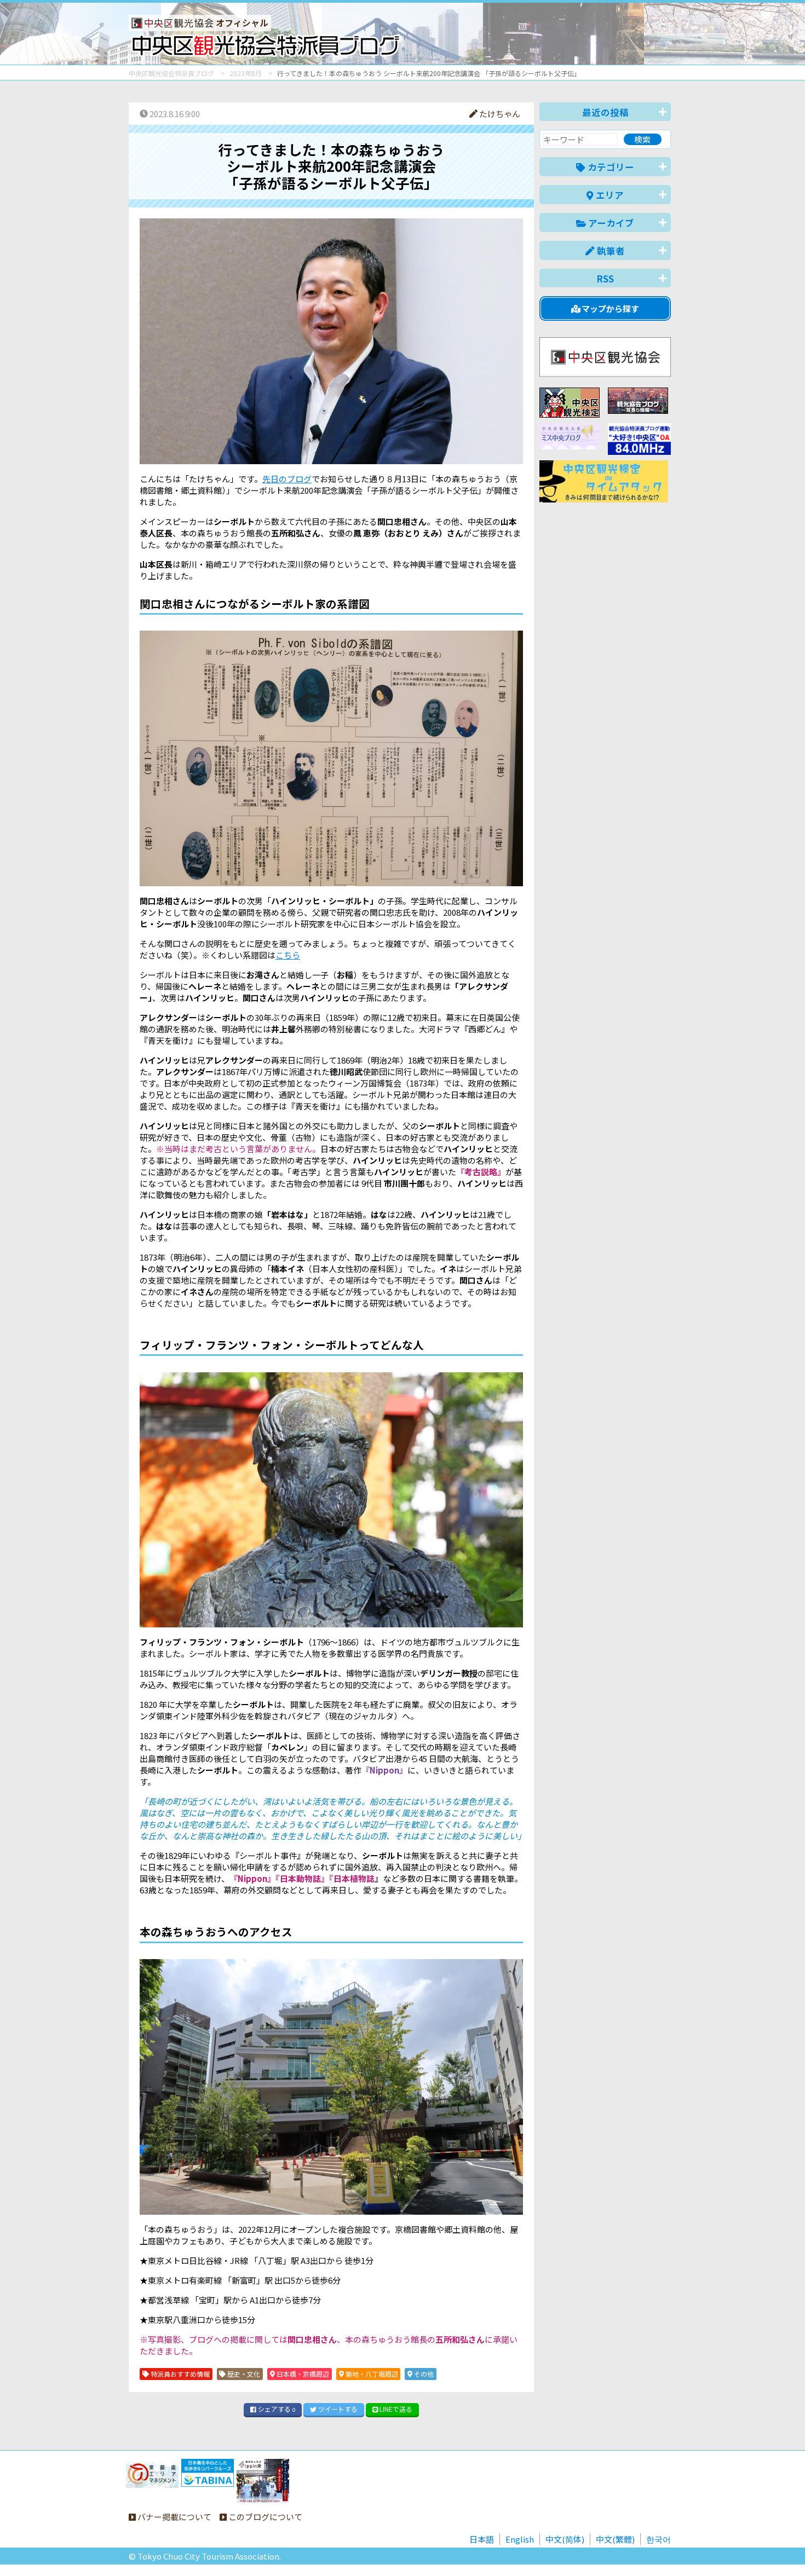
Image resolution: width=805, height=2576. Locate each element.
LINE (395, 2409)
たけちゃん (499, 114)
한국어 (659, 2539)
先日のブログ (287, 479)
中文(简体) (565, 2539)
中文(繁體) (615, 2539)
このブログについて (264, 2517)
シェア (276, 2409)
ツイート (337, 2409)
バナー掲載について (174, 2517)
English (520, 2539)
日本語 (482, 2539)
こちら (288, 955)
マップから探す (610, 308)
